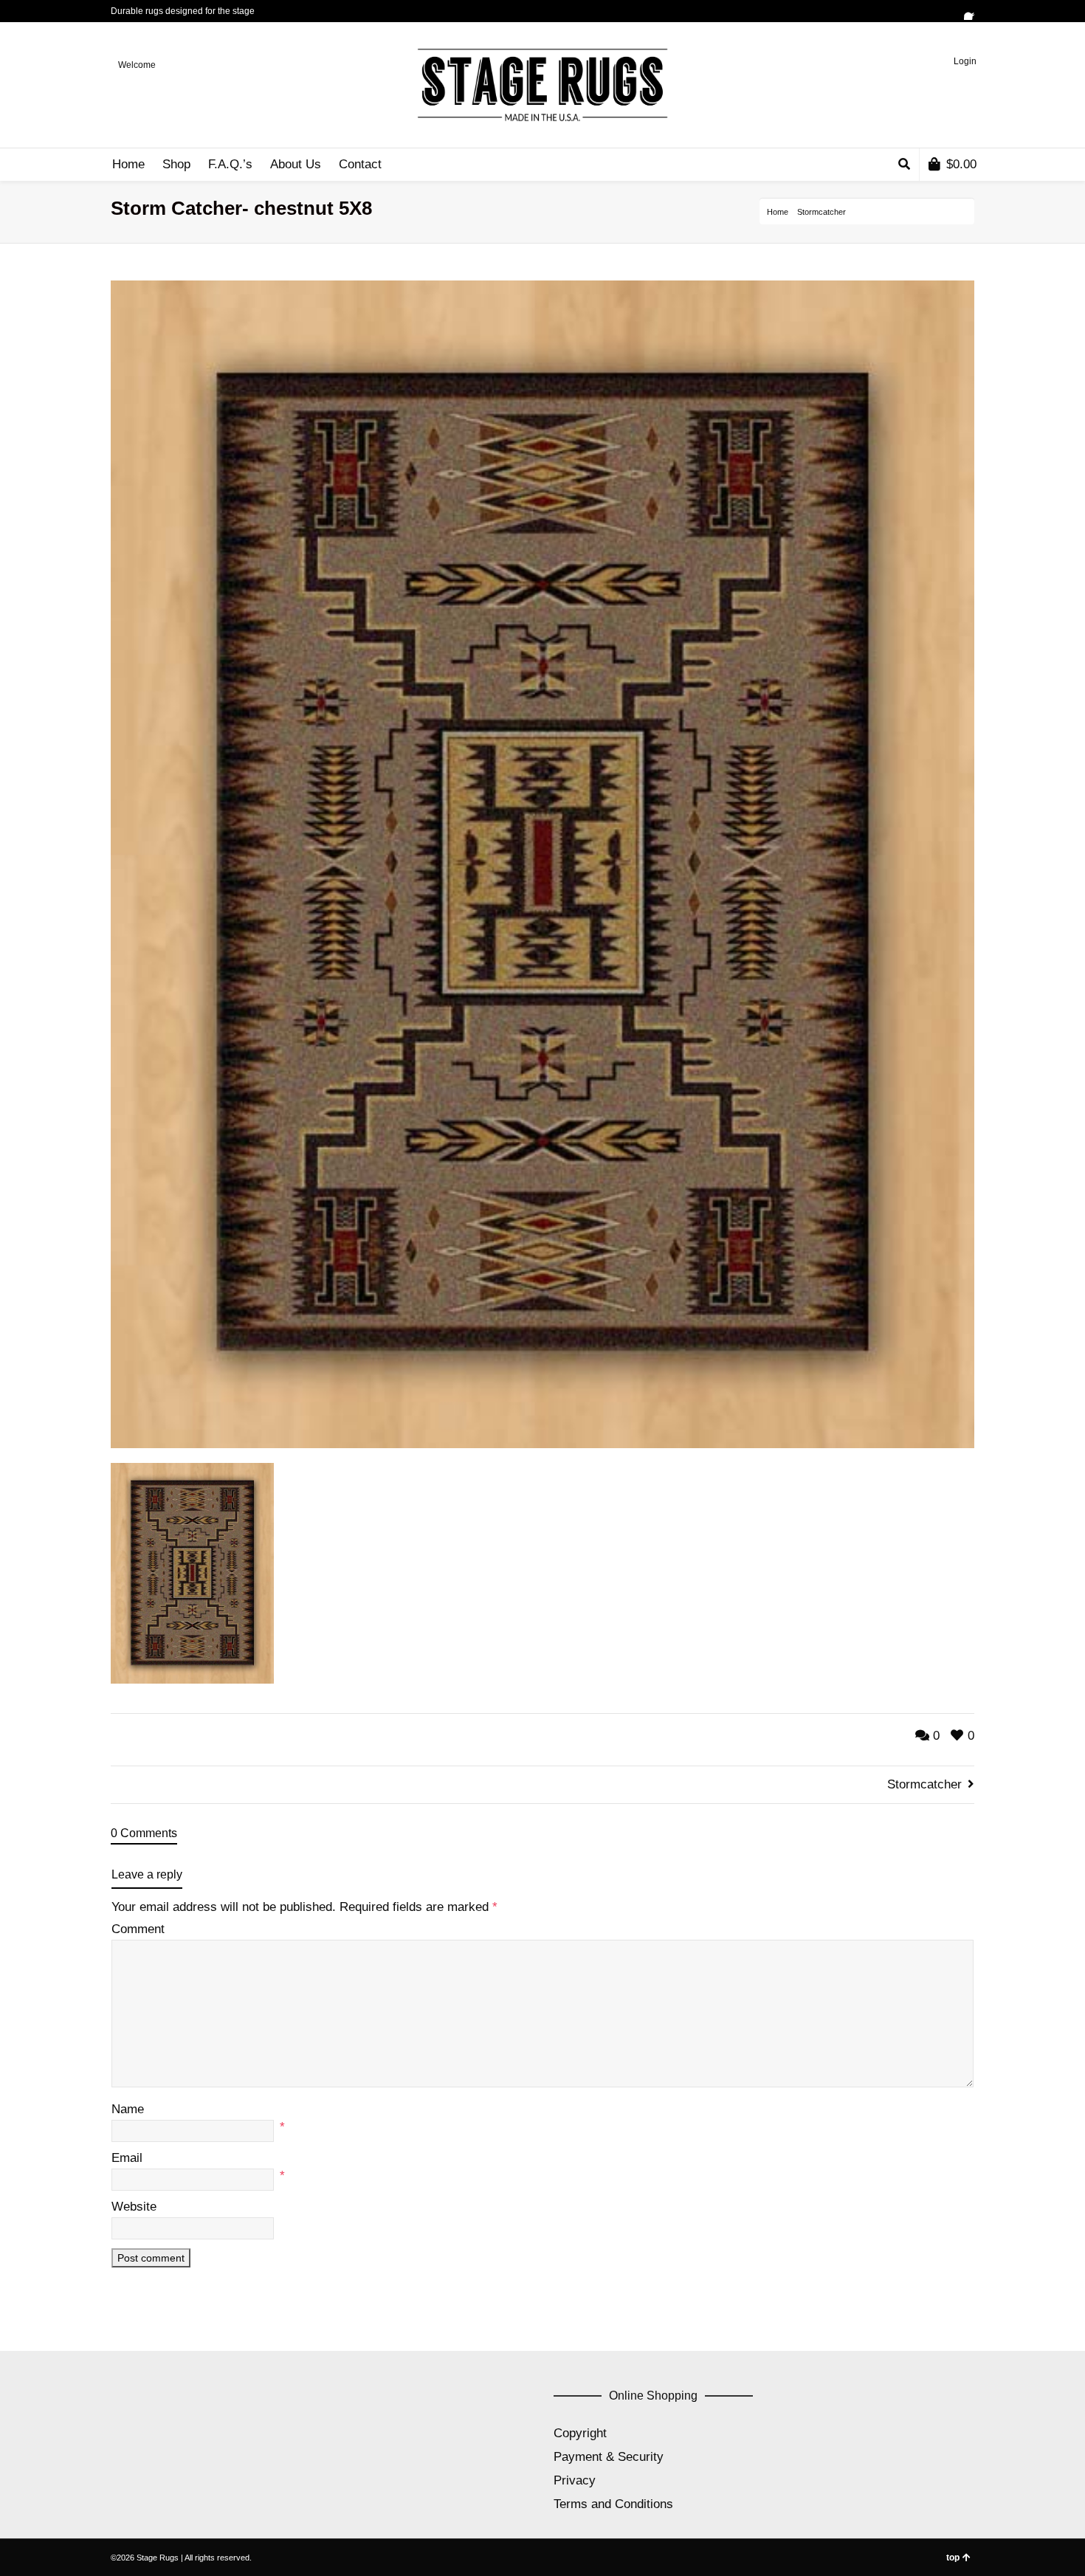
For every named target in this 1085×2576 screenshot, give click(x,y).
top (953, 2558)
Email (127, 2158)
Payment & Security (609, 2457)
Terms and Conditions (613, 2504)
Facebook (973, 11)
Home (778, 212)
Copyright (580, 2433)
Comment (138, 1929)
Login (965, 61)
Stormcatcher (821, 212)
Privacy (575, 2480)
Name (128, 2109)
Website (134, 2207)
